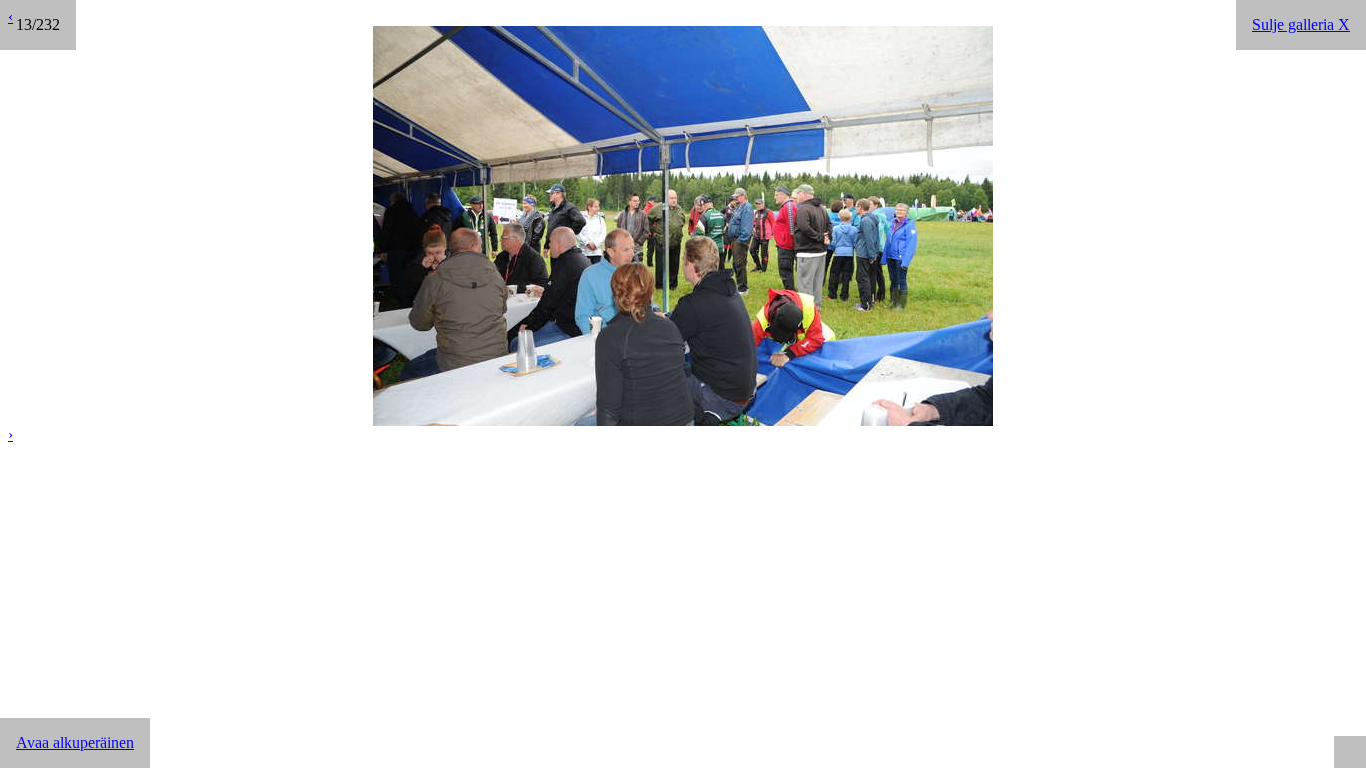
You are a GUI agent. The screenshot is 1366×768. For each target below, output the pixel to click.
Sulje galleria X (1301, 24)
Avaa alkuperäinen (75, 742)
